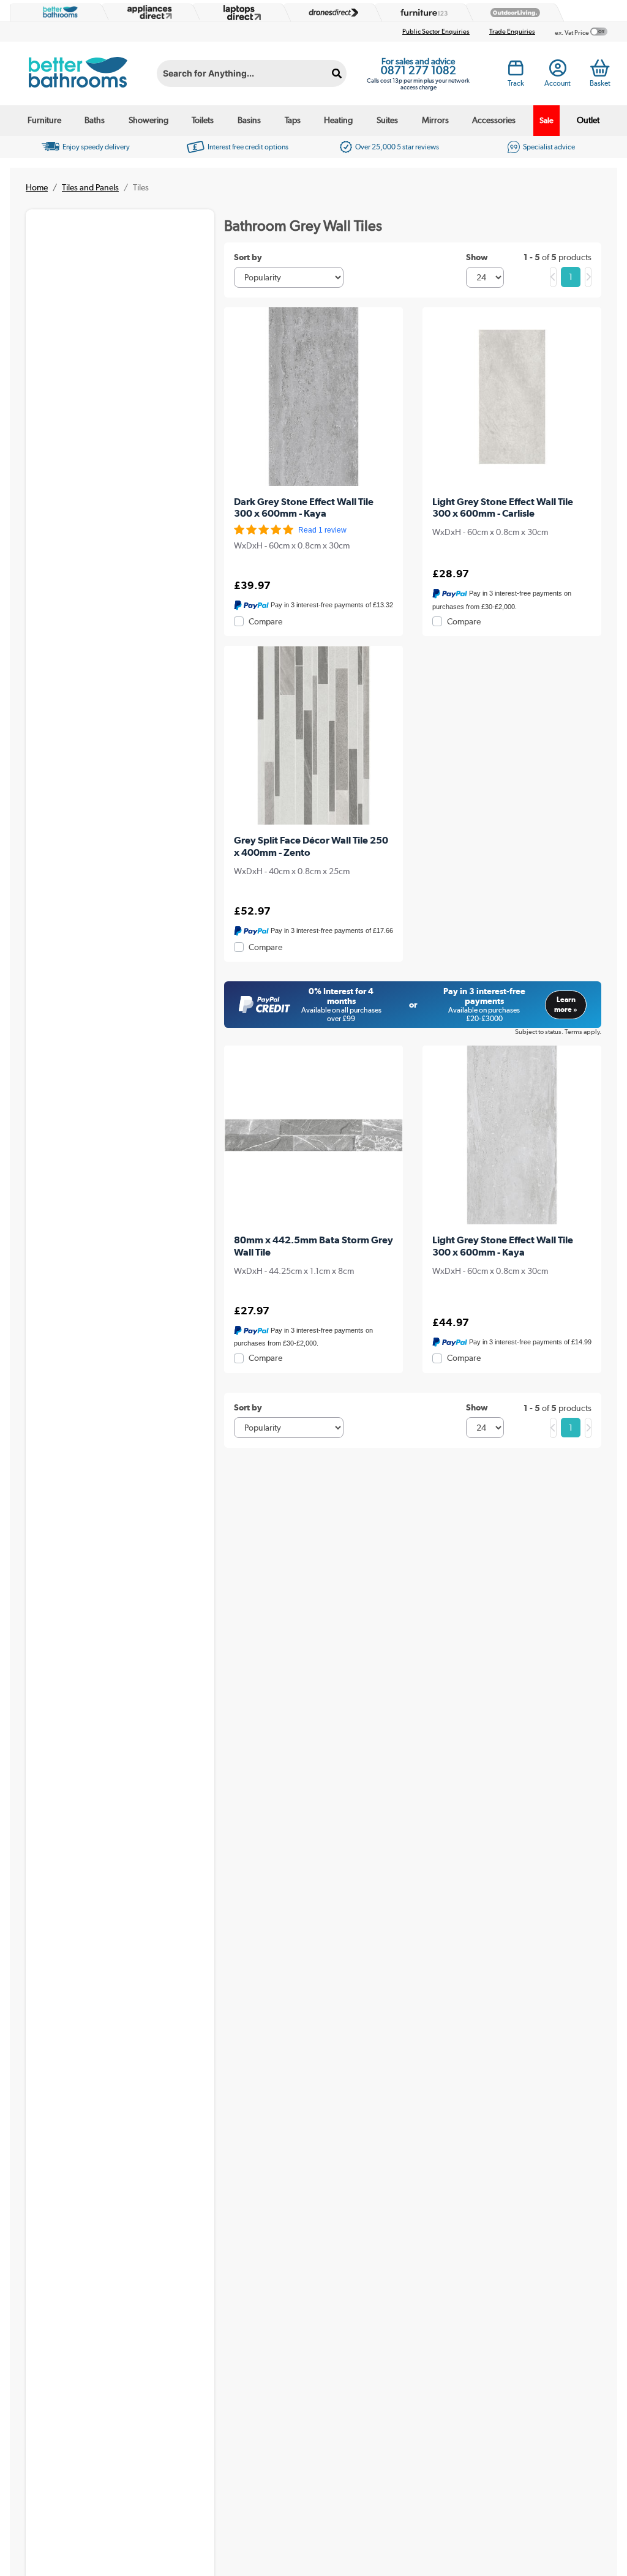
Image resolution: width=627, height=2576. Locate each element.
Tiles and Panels (90, 187)
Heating (338, 120)
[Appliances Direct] (148, 12)
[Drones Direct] (330, 13)
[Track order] (516, 71)
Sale (546, 120)
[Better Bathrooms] (58, 12)
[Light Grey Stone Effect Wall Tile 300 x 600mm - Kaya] (512, 1135)
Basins (249, 120)
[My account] (558, 71)
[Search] (337, 73)
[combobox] (252, 73)
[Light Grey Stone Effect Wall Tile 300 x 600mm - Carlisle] (512, 397)
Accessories (494, 120)
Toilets (203, 120)
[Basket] (600, 68)
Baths (95, 120)
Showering (148, 120)
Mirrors (435, 120)
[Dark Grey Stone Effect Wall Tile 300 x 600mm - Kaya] (313, 397)
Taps (293, 120)
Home (37, 187)
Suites (387, 120)
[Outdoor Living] (512, 13)
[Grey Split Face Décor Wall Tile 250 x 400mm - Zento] (313, 735)
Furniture (44, 120)
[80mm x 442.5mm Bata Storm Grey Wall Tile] (313, 1135)
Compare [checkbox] (265, 621)
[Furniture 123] (421, 13)
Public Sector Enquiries (436, 32)
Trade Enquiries (512, 32)
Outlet (588, 120)
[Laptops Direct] (239, 13)
